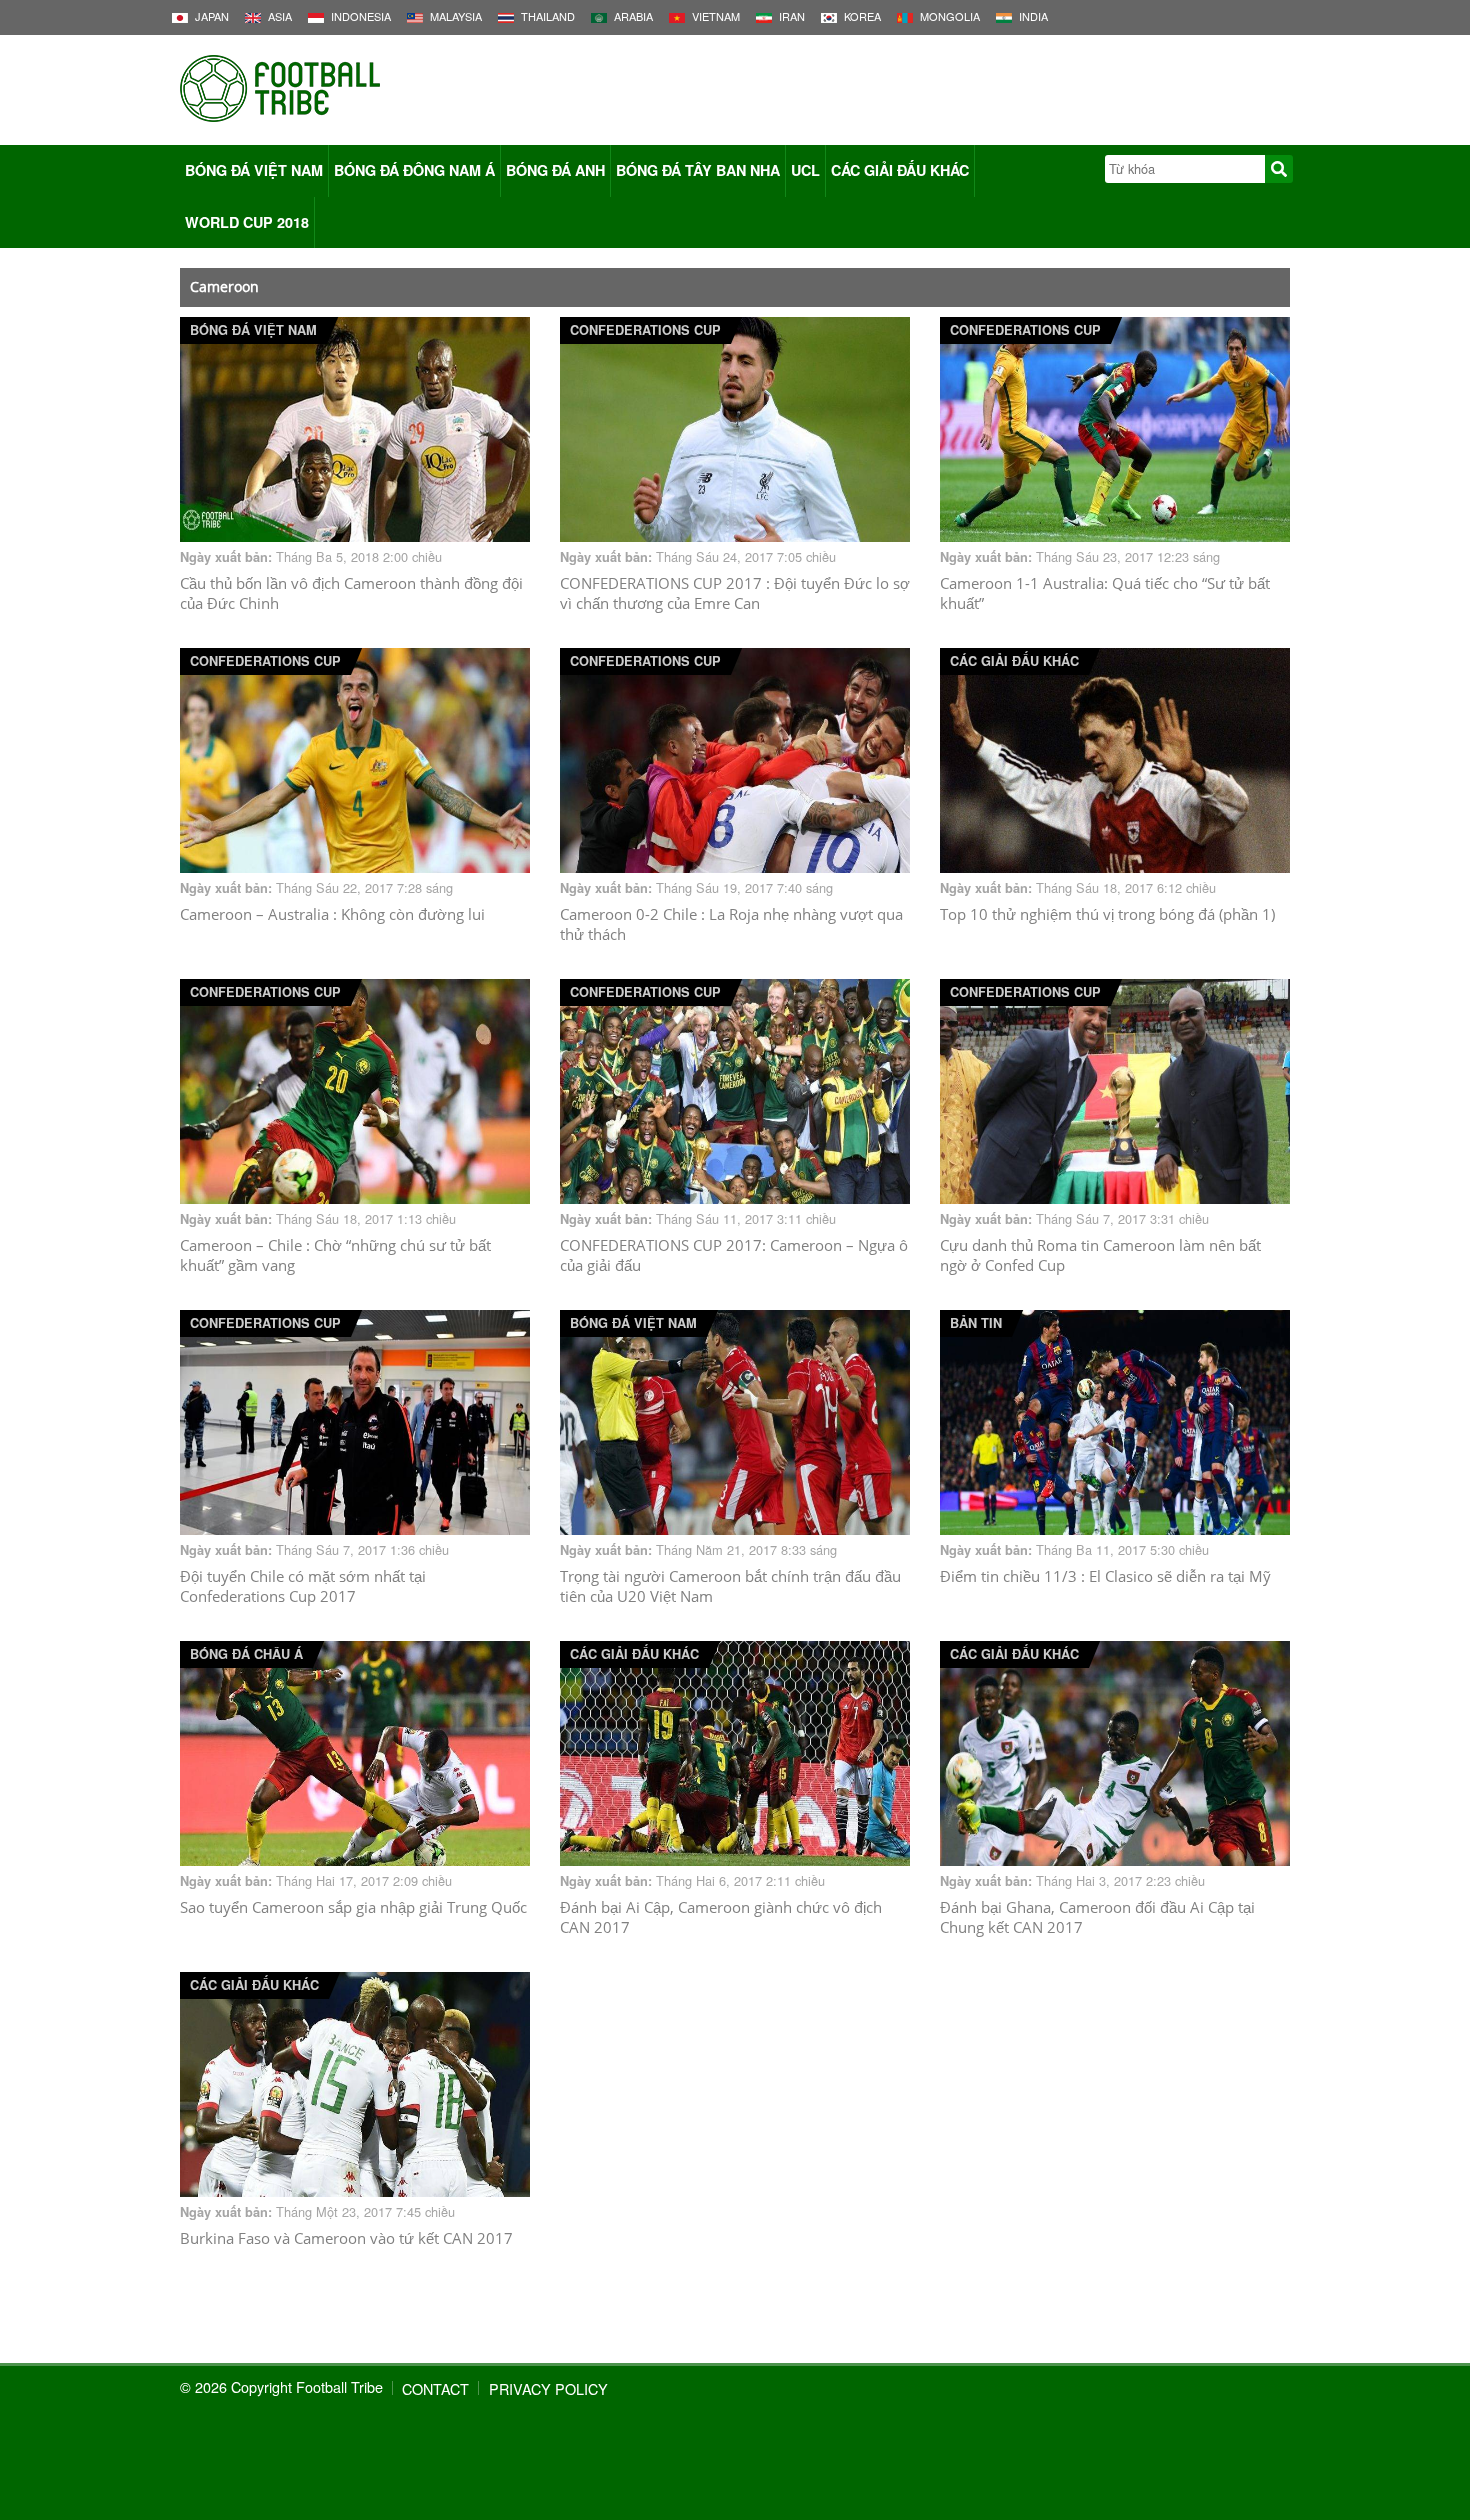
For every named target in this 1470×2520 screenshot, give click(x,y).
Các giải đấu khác (900, 170)
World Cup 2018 (247, 222)
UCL (805, 170)
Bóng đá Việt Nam (254, 170)
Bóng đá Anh (555, 170)
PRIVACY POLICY (548, 2388)
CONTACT (435, 2388)
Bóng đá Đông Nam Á (414, 170)
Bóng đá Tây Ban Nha (698, 170)
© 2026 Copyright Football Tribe (281, 2386)
